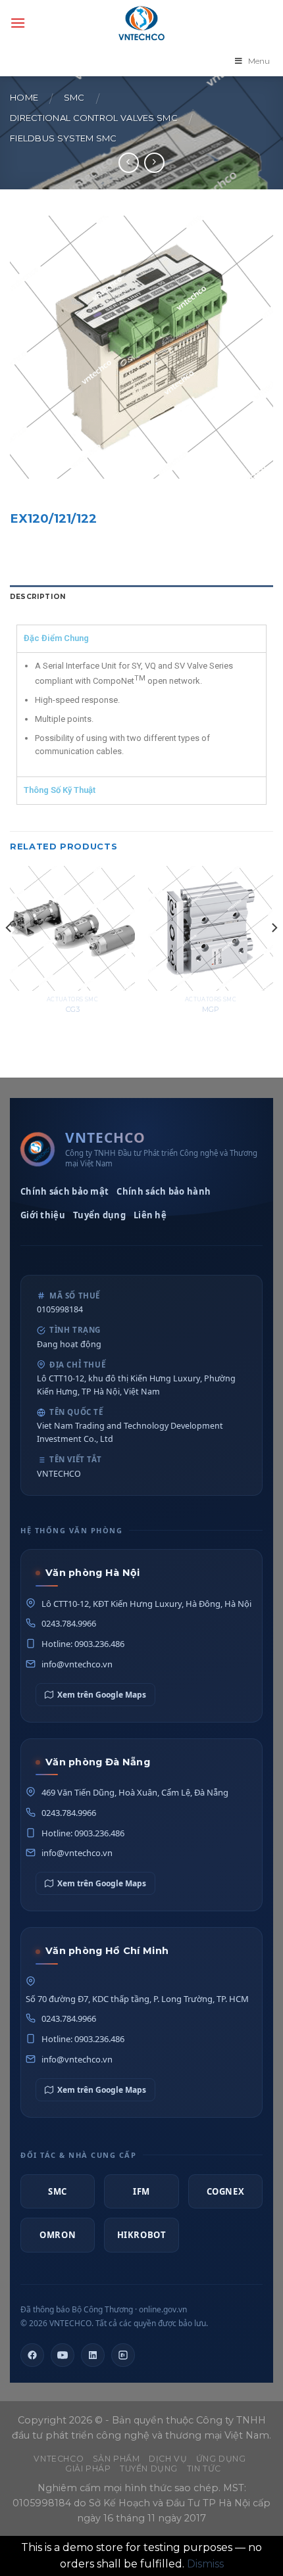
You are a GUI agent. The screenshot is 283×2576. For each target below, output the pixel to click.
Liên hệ (150, 1215)
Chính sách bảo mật (64, 1191)
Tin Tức (204, 2469)
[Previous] (9, 954)
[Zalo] (123, 2355)
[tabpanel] (141, 714)
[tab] (141, 597)
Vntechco (59, 2459)
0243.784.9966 (69, 1623)
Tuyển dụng (99, 1215)
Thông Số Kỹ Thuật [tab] (60, 790)
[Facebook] (32, 2355)
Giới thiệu (43, 1215)
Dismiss (205, 2564)
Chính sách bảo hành (164, 1191)
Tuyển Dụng (149, 2469)
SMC (74, 98)
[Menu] (18, 23)
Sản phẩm (116, 2459)
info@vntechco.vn (77, 1664)
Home (24, 98)
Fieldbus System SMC (64, 138)
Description (38, 597)
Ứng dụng (221, 2459)
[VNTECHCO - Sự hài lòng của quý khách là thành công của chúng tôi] (141, 23)
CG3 (73, 1009)
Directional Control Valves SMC (94, 118)
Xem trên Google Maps (102, 1695)
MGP (211, 1009)
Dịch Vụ (168, 2459)
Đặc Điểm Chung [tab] (56, 638)
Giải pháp (88, 2469)
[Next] (274, 954)
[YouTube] (63, 2355)
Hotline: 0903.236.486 (83, 1644)
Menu (259, 61)
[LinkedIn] (93, 2355)
